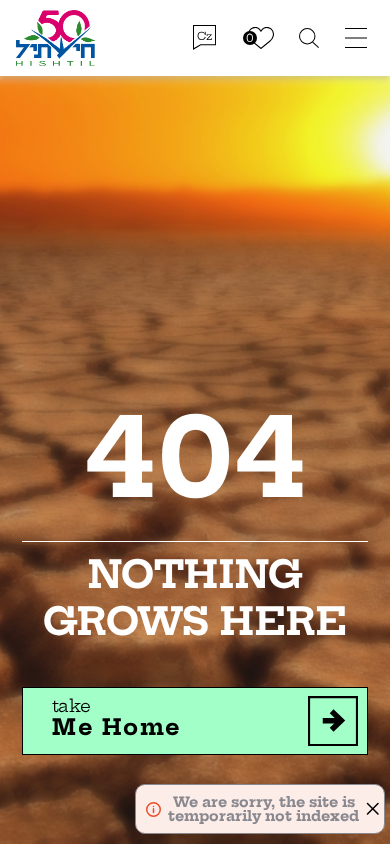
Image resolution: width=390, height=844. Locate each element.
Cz (204, 36)
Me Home (117, 718)
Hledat (309, 38)
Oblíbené (261, 38)
